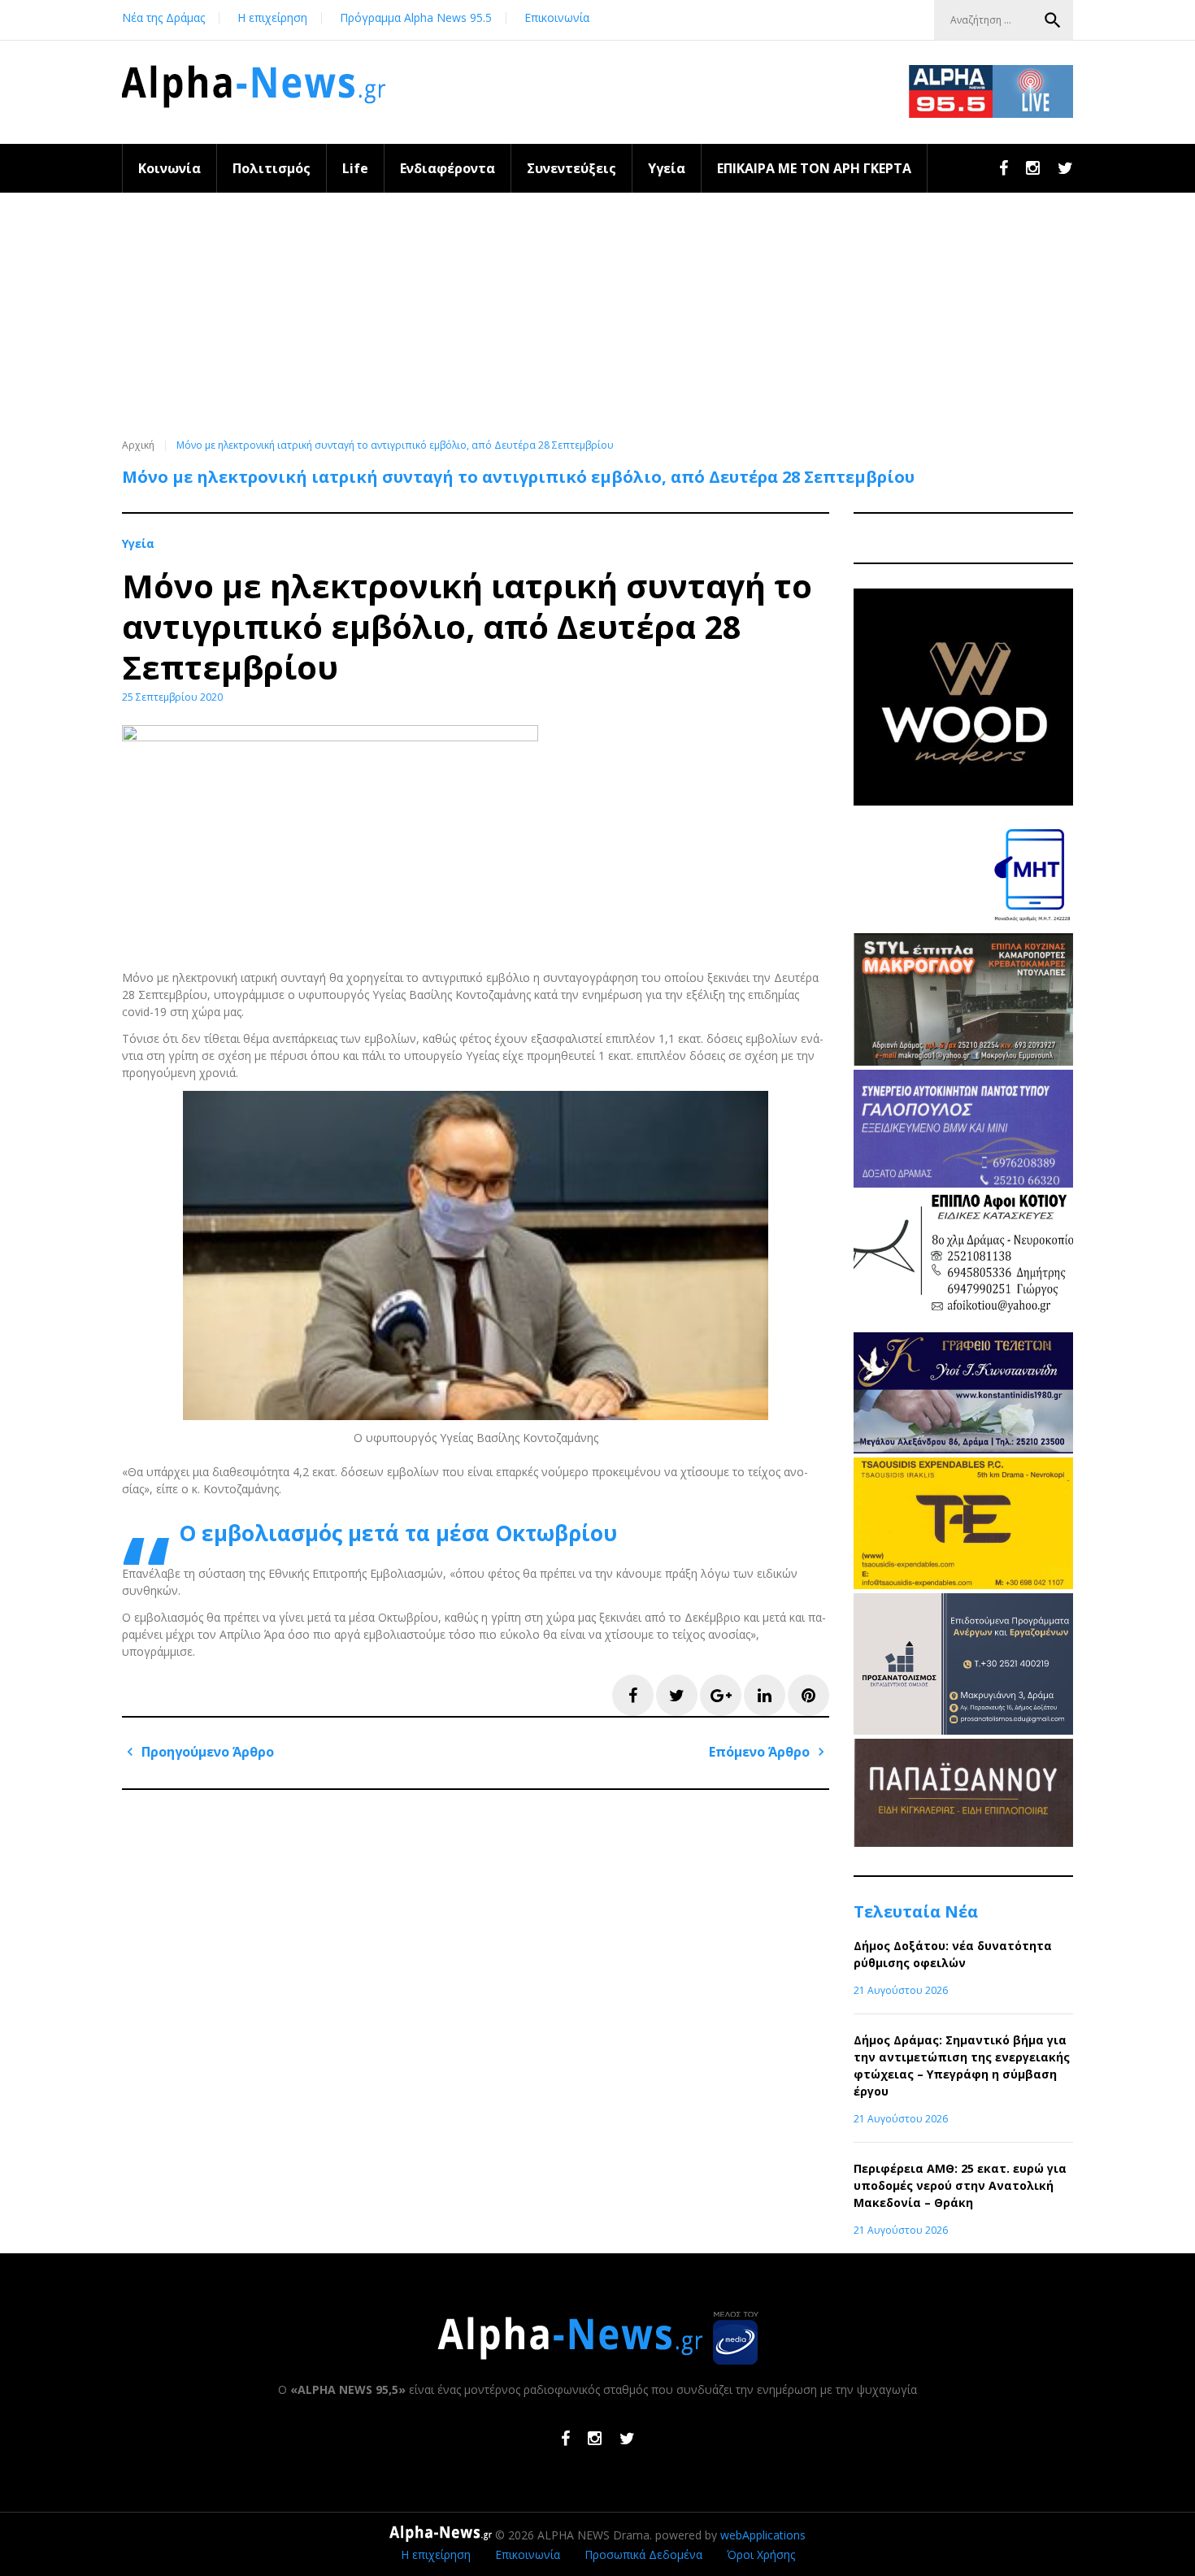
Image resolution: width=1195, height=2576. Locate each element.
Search (1053, 20)
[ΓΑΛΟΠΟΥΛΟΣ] (963, 1183)
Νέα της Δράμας (163, 17)
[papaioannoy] (963, 1842)
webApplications (763, 2535)
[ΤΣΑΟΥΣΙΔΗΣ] (963, 1585)
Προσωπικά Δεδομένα (643, 2554)
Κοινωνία (169, 168)
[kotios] (963, 1324)
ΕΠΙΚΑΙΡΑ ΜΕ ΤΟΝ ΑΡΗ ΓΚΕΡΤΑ (814, 168)
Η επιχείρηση (272, 17)
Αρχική (138, 445)
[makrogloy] (963, 1061)
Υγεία (667, 168)
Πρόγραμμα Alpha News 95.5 (416, 17)
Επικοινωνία (557, 17)
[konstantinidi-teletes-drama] (963, 1449)
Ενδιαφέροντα (448, 168)
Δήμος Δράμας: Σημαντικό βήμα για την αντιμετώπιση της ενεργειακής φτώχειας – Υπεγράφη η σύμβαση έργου (962, 2066)
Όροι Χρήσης (761, 2554)
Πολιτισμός (272, 168)
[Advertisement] (597, 315)
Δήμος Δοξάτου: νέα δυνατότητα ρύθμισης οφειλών (953, 1954)
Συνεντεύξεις (571, 168)
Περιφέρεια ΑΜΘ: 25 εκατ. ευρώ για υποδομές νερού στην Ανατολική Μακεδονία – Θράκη (960, 2185)
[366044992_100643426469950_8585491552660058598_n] (963, 801)
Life (355, 168)
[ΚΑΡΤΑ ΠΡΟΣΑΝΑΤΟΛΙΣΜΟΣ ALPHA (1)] (963, 1730)
